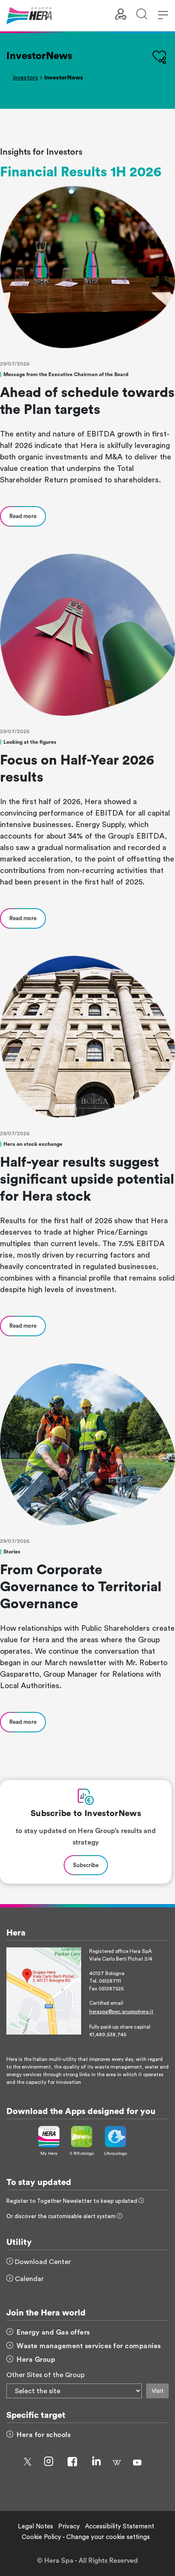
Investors (25, 78)
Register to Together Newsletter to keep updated (72, 2201)
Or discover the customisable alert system (62, 2216)
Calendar (28, 2279)
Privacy (69, 2526)
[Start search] (142, 16)
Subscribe (86, 1865)
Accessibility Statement (120, 2526)
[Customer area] (121, 16)
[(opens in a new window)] (44, 1990)
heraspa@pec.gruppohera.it (121, 2012)
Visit (158, 2391)
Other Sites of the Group (45, 2375)
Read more (23, 516)
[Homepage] (29, 15)
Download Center (42, 2262)
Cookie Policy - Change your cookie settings (86, 2537)
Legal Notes (35, 2526)
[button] (163, 16)
